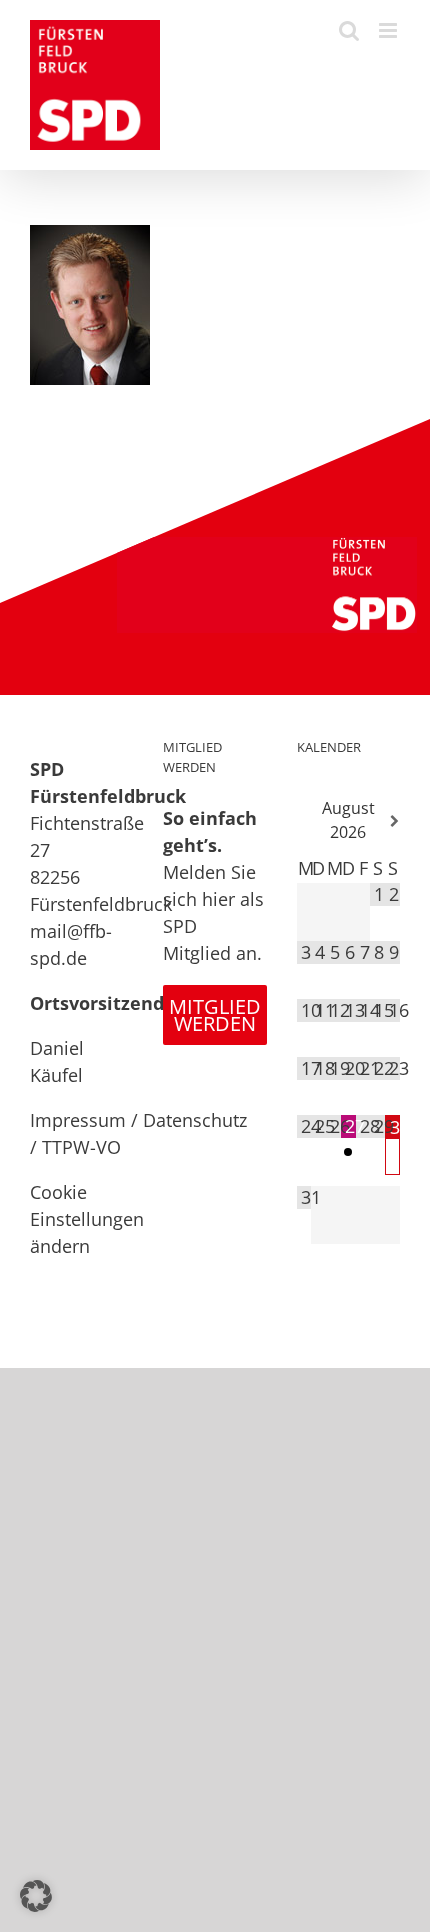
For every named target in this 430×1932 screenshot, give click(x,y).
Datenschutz (195, 1120)
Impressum (78, 1120)
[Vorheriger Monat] (304, 821)
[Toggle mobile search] (349, 30)
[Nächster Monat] (392, 821)
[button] (36, 1896)
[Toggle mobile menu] (389, 30)
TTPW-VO (81, 1147)
